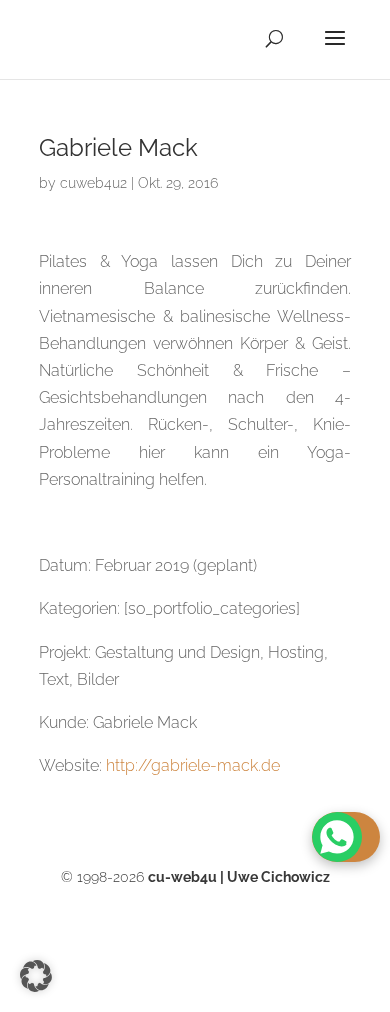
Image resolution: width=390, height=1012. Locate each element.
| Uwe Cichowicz (239, 877)
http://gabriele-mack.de (193, 765)
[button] (36, 976)
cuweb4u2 (93, 183)
